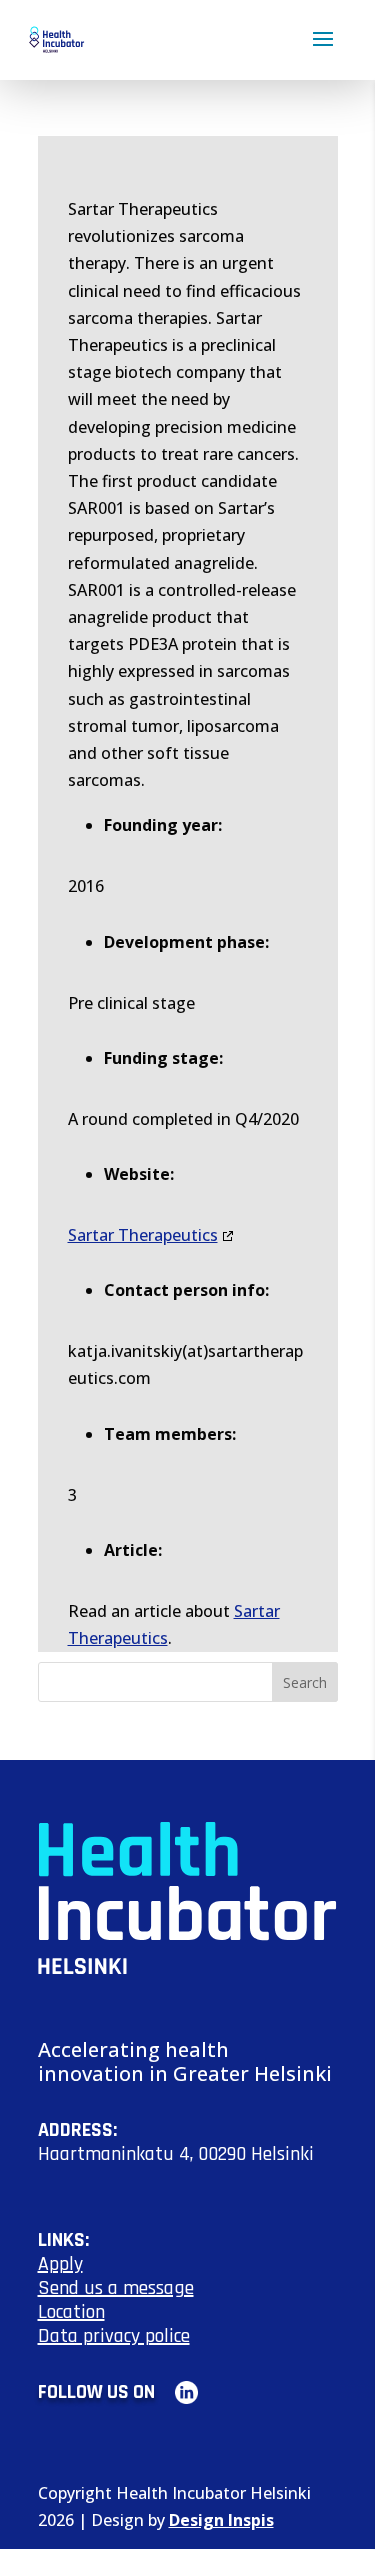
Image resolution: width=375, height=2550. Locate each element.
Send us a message (116, 2288)
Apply (60, 2264)
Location (71, 2312)
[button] (323, 52)
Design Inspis (221, 2520)
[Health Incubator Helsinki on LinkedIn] (178, 2392)
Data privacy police (114, 2336)
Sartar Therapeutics (143, 1235)
